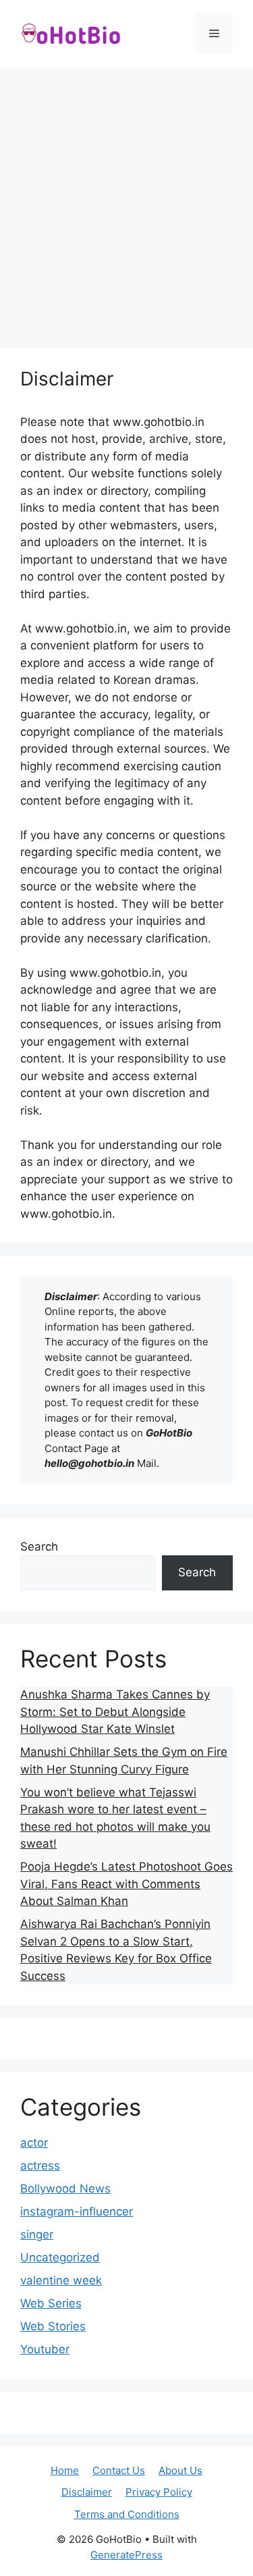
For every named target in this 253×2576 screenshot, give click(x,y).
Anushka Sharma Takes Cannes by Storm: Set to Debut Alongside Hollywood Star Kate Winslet (115, 1712)
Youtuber (45, 2349)
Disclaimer (87, 2492)
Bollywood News (65, 2189)
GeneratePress (126, 2555)
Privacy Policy (159, 2492)
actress (40, 2166)
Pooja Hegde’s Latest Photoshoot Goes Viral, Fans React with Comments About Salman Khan (126, 1884)
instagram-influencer (77, 2211)
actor (34, 2143)
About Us (180, 2470)
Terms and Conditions (127, 2514)
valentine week (61, 2280)
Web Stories (53, 2326)
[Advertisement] (126, 201)
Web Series (51, 2303)
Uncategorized (60, 2257)
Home (65, 2470)
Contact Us (119, 2470)
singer (37, 2234)
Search (39, 1547)
